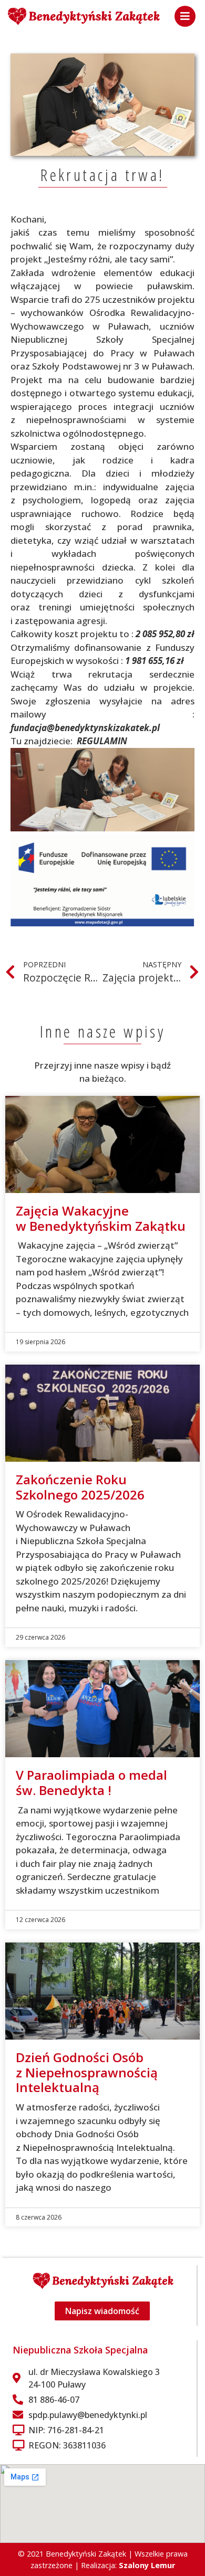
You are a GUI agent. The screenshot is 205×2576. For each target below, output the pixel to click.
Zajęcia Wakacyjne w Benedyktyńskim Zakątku (101, 1218)
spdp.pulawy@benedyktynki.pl (88, 2415)
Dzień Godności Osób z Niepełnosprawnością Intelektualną (87, 2072)
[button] (185, 16)
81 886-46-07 (54, 2400)
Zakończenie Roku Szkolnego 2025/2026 (80, 1487)
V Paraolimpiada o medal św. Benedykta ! (91, 1782)
